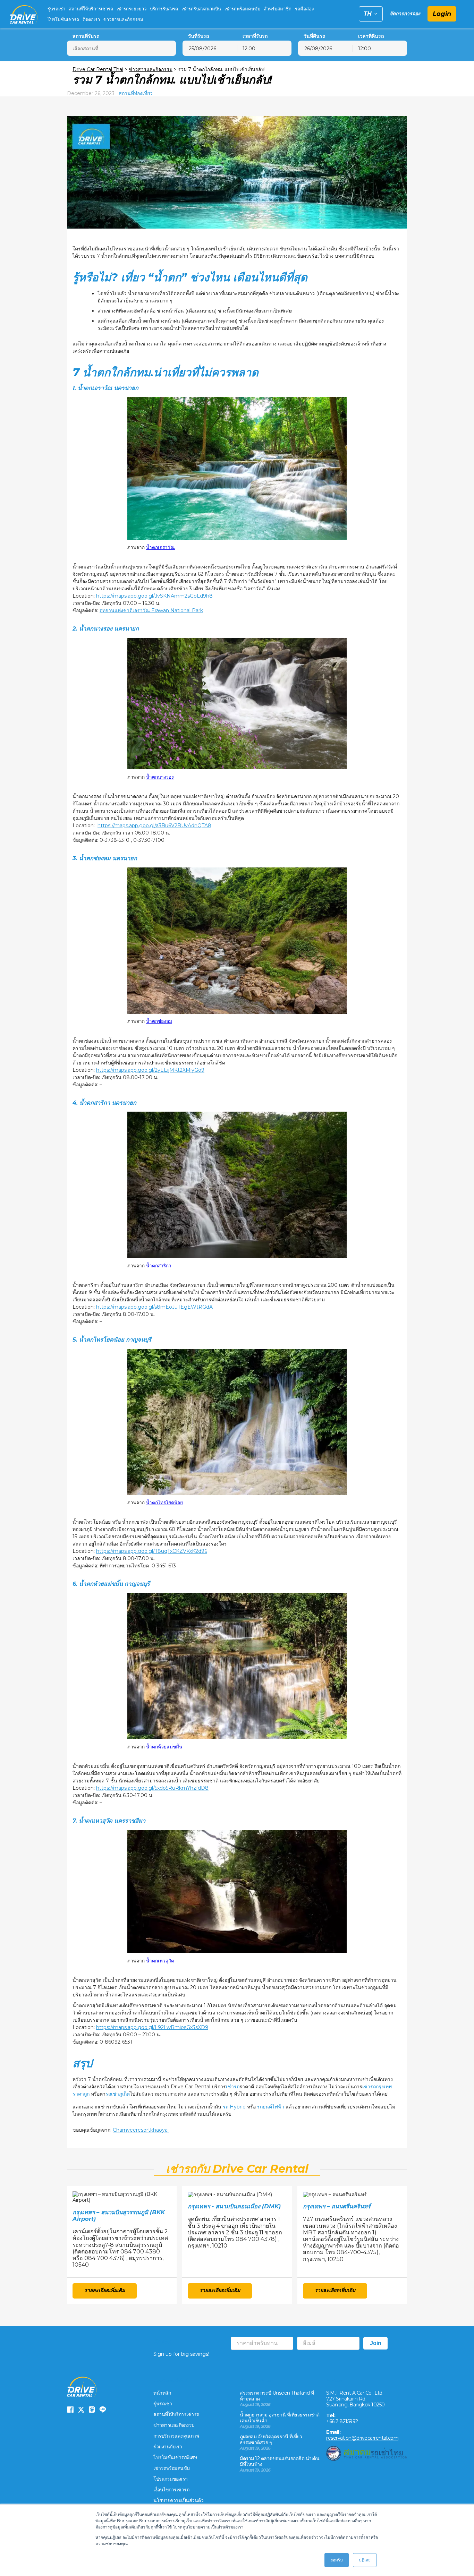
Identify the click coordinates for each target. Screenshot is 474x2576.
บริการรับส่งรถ (164, 9)
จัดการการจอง (405, 14)
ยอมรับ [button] (337, 2560)
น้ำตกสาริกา (159, 1266)
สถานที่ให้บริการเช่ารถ (91, 9)
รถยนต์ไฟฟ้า (271, 2107)
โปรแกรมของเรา (171, 2479)
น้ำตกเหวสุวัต (160, 1961)
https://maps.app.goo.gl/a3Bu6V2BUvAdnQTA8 (154, 825)
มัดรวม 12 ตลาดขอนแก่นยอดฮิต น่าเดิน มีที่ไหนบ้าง (280, 2461)
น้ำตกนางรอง (160, 777)
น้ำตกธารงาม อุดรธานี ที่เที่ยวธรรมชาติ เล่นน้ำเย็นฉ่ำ (280, 2418)
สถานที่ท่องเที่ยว (136, 93)
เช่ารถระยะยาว (132, 9)
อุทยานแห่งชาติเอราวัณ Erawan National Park (151, 610)
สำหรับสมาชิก (278, 9)
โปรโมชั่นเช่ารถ (63, 19)
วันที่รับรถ (198, 36)
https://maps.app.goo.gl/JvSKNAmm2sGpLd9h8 (154, 596)
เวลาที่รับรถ (255, 36)
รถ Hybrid (234, 2107)
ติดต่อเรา (91, 19)
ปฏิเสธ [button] (365, 2560)
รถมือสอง (304, 9)
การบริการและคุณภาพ (176, 2436)
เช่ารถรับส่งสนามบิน (201, 9)
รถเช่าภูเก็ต (118, 2094)
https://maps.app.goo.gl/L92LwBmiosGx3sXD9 (152, 2027)
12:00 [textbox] (249, 49)
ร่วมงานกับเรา (168, 2447)
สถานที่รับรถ (86, 36)
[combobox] (264, 48)
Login (442, 14)
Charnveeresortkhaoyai (141, 2130)
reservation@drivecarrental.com (362, 2438)
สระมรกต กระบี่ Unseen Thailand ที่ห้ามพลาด (277, 2396)
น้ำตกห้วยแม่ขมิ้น (164, 1747)
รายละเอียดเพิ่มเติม (105, 2290)
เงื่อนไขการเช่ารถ (171, 2490)
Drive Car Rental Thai (98, 69)
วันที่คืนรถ (314, 36)
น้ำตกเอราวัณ (160, 547)
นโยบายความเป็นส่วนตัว (178, 2500)
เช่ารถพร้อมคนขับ (242, 9)
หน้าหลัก (162, 2393)
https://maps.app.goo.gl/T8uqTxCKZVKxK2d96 (152, 1551)
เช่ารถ (233, 2087)
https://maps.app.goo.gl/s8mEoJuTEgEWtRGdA (154, 1307)
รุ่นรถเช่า (56, 9)
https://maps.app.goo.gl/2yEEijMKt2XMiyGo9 (150, 1070)
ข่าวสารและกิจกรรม (123, 19)
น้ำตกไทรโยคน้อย (164, 1503)
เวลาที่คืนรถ (371, 36)
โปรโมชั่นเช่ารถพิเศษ (175, 2457)
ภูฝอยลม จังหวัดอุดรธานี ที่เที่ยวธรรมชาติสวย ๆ (271, 2440)
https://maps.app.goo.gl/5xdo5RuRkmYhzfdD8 (152, 1788)
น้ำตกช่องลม (159, 1021)
